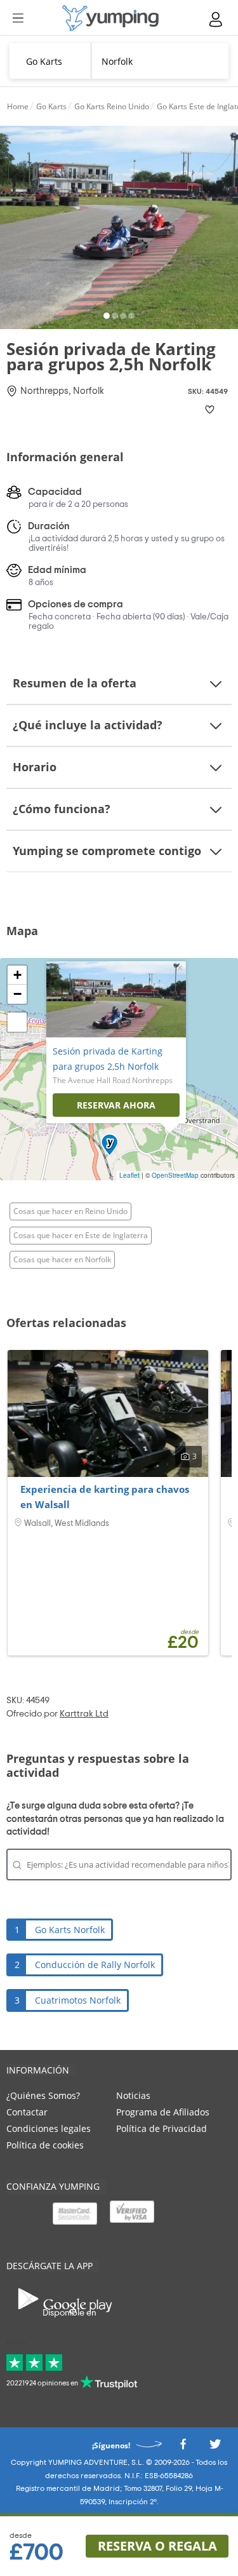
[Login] (216, 19)
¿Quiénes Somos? (43, 2095)
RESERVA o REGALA (157, 2546)
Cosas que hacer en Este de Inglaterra (81, 1235)
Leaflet (129, 1175)
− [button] (17, 994)
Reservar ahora (116, 1105)
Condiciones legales (49, 2128)
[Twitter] (215, 2448)
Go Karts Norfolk (70, 1930)
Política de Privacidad (162, 2128)
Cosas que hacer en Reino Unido (70, 1211)
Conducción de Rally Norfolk (95, 1965)
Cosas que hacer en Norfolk (62, 1259)
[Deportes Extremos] (110, 18)
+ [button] (17, 975)
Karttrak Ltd (84, 1714)
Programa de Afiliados (163, 2112)
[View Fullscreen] (17, 1022)
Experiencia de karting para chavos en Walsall (105, 1497)
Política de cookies (45, 2145)
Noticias (133, 2095)
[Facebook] (183, 2448)
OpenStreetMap (175, 1175)
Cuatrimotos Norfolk (78, 2000)
